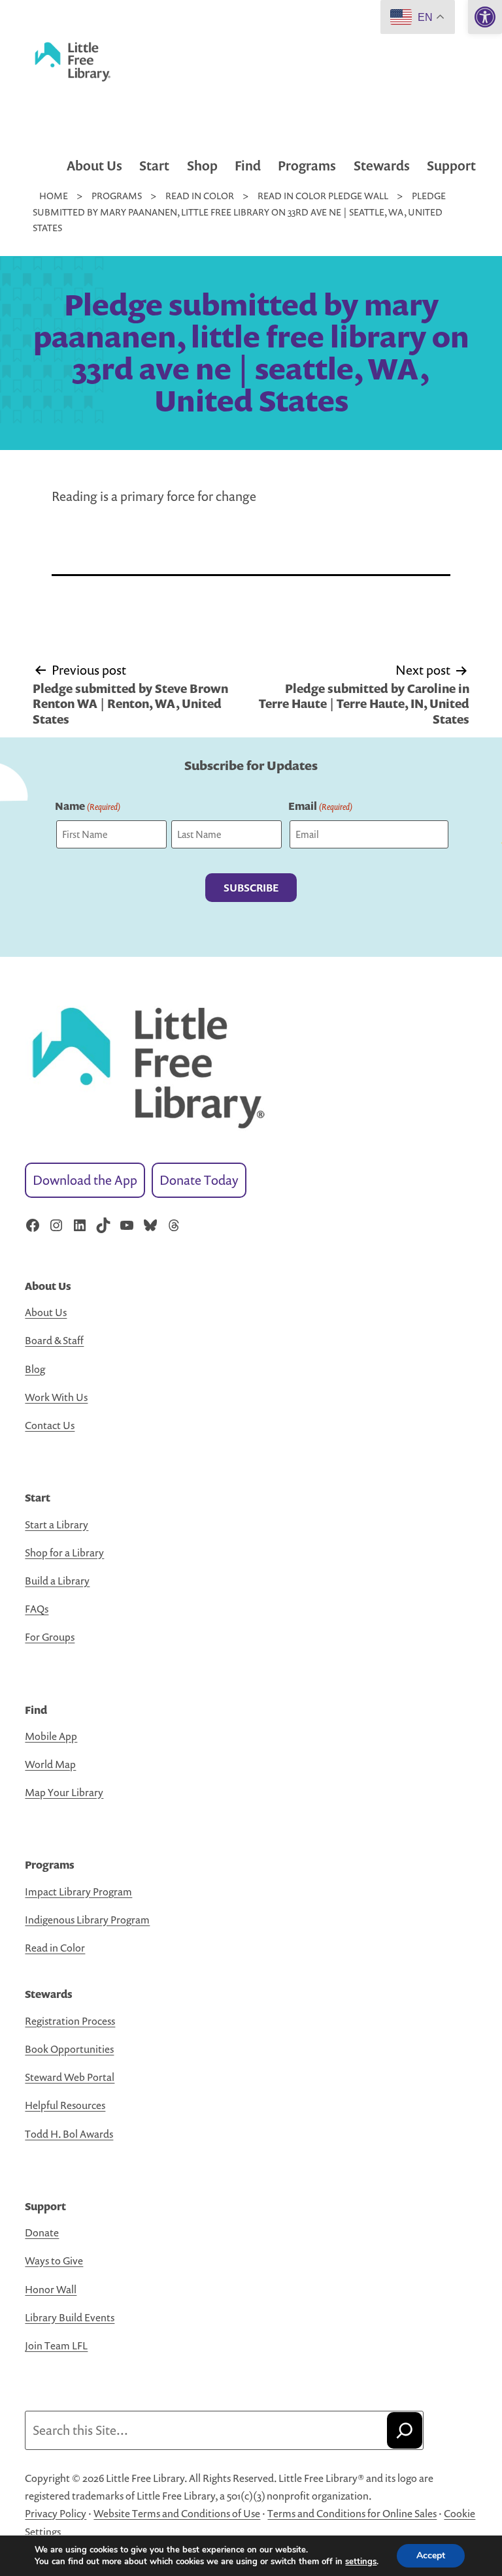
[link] (485, 17)
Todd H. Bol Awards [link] (69, 2134)
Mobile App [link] (51, 1736)
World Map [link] (50, 1764)
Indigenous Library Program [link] (87, 1920)
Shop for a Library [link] (64, 1553)
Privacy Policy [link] (56, 2513)
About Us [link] (94, 166)
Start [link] (154, 166)
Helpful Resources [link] (65, 2105)
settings (361, 2562)
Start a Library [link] (57, 1524)
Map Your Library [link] (64, 1792)
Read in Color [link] (55, 1948)
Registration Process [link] (70, 2021)
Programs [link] (307, 166)
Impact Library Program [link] (78, 1892)
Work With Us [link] (56, 1397)
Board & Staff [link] (54, 1340)
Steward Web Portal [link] (70, 2077)
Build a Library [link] (57, 1581)
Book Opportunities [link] (69, 2049)
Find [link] (248, 166)
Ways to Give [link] (54, 2261)
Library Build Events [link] (70, 2317)
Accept (431, 2555)
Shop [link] (202, 166)
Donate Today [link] (199, 1180)
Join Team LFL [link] (56, 2345)
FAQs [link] (37, 1609)
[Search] (405, 2430)
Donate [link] (42, 2232)
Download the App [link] (85, 1180)
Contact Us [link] (50, 1425)
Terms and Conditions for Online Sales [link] (352, 2513)
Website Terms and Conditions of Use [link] (177, 2513)
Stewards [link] (382, 166)
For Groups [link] (50, 1637)
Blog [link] (35, 1369)
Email (320, 806)
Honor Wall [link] (51, 2289)
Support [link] (451, 166)
